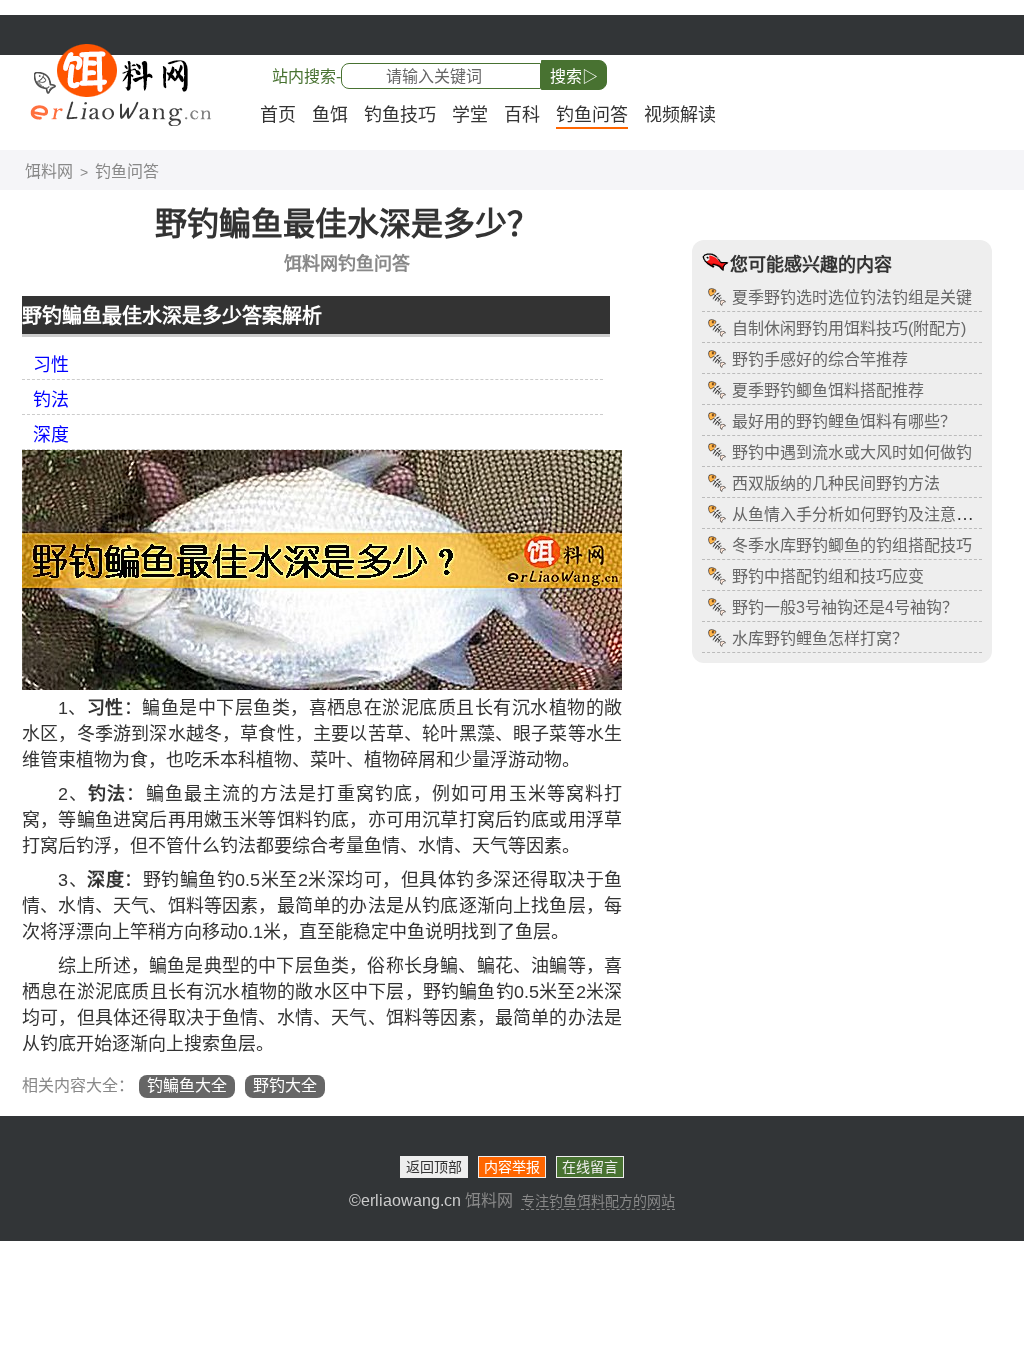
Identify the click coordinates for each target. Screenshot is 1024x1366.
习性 (51, 365)
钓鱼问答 (592, 115)
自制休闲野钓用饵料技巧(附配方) (849, 328)
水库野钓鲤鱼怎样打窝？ (820, 638)
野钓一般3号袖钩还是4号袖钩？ (845, 607)
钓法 (51, 400)
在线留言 (590, 1167)
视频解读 (680, 115)
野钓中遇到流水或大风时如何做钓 (852, 452)
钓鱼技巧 (400, 115)
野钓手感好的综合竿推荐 (820, 359)
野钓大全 (285, 1085)
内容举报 (512, 1167)
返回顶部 (434, 1167)
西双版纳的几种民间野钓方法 (836, 483)
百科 (522, 115)
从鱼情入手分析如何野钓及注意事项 (860, 514)
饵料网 (49, 171)
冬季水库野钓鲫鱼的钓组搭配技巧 (852, 545)
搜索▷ (574, 76)
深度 (51, 435)
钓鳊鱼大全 (187, 1085)
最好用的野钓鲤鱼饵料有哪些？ (844, 421)
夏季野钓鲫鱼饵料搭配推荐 (828, 390)
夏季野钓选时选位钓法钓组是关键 (852, 297)
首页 (278, 115)
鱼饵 (330, 115)
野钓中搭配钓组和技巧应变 (828, 576)
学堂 (470, 115)
